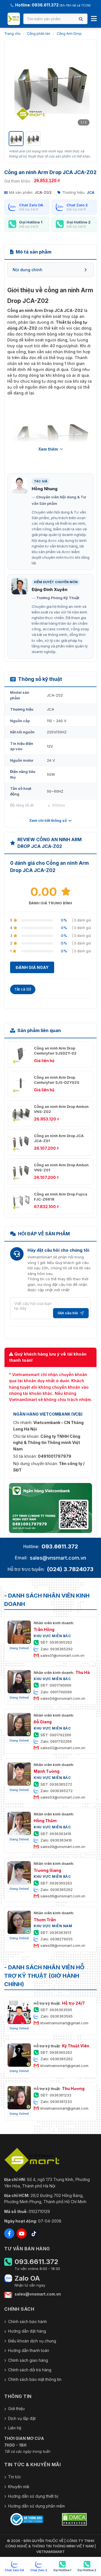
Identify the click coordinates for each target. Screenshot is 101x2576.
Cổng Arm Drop (69, 34)
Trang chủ (12, 34)
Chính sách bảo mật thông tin (35, 2379)
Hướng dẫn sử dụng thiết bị (33, 2496)
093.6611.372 (60, 1546)
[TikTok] (34, 2233)
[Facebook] (9, 2233)
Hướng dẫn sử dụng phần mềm (36, 2506)
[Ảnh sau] (85, 86)
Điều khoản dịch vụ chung (32, 2341)
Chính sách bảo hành (27, 2321)
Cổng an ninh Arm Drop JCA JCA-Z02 (45, 310)
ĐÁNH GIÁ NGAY (32, 967)
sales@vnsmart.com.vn (58, 1558)
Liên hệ (15, 2428)
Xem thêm (48, 449)
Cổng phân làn (39, 34)
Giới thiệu (16, 2409)
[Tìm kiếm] (81, 19)
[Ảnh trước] (16, 86)
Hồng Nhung (45, 489)
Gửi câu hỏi (68, 1313)
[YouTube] (22, 2233)
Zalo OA (27, 2278)
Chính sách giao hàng (28, 2360)
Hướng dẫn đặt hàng (27, 2331)
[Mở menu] (94, 19)
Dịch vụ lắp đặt (22, 2418)
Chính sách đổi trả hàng (30, 2370)
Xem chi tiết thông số (48, 820)
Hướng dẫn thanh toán (29, 2350)
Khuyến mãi (19, 2487)
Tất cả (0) (23, 989)
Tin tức (15, 2477)
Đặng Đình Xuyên (50, 589)
